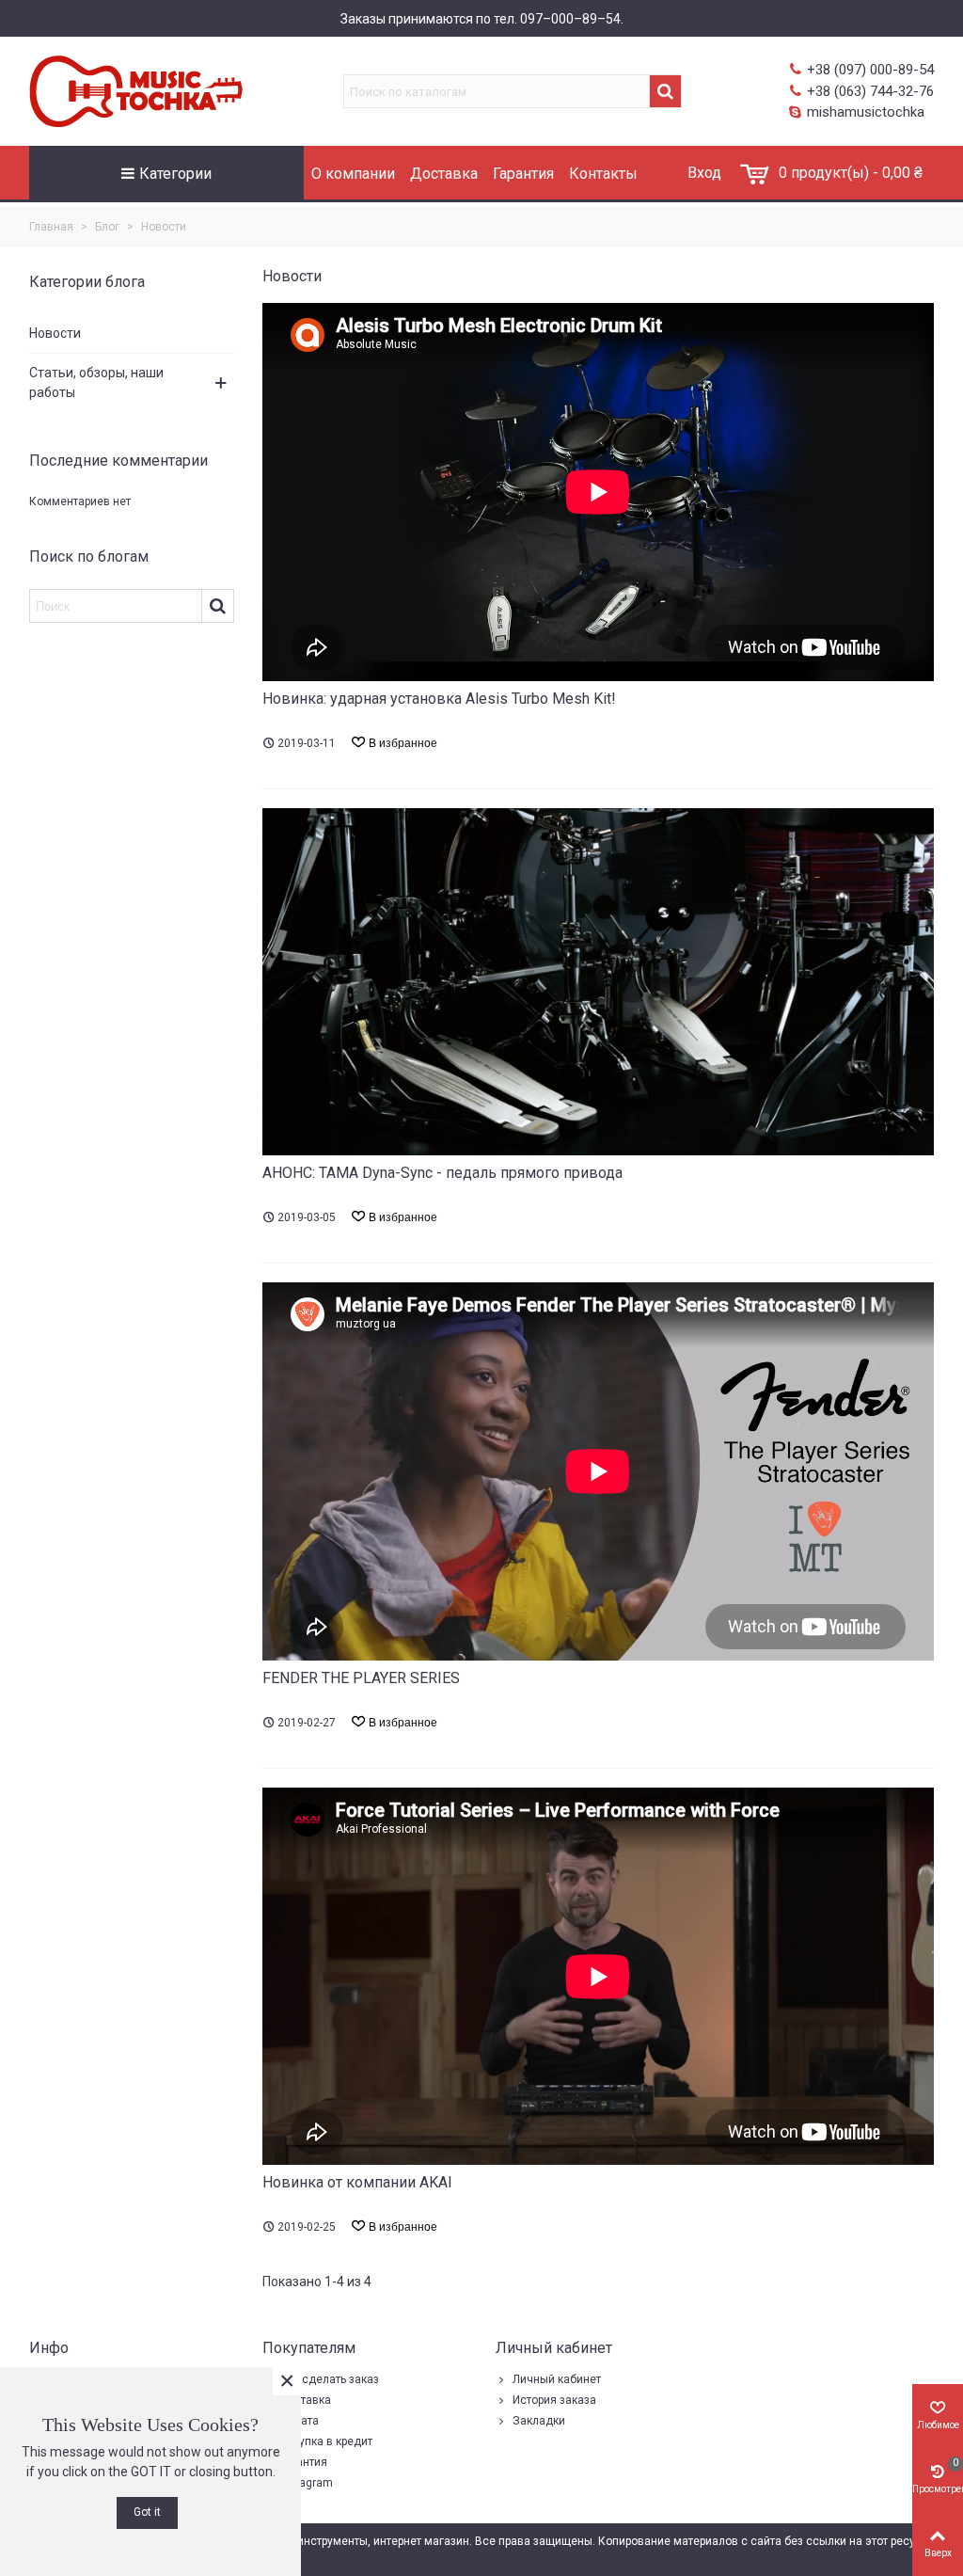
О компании (353, 174)
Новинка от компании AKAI (357, 2182)
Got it (147, 2512)
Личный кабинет (557, 2379)
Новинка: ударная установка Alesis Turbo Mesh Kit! (439, 699)
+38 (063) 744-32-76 (870, 91)
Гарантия (523, 174)
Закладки (539, 2421)
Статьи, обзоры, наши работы (96, 382)
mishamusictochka (866, 112)
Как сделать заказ (329, 2379)
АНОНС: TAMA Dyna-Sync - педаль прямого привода (442, 1173)
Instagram (306, 2483)
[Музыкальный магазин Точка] (154, 91)
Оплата (299, 2421)
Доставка (444, 174)
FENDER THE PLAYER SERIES (361, 1678)
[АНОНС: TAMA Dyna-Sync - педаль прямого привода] (598, 980)
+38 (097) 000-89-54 (870, 70)
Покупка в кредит (326, 2441)
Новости (55, 333)
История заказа (554, 2400)
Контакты (603, 174)
